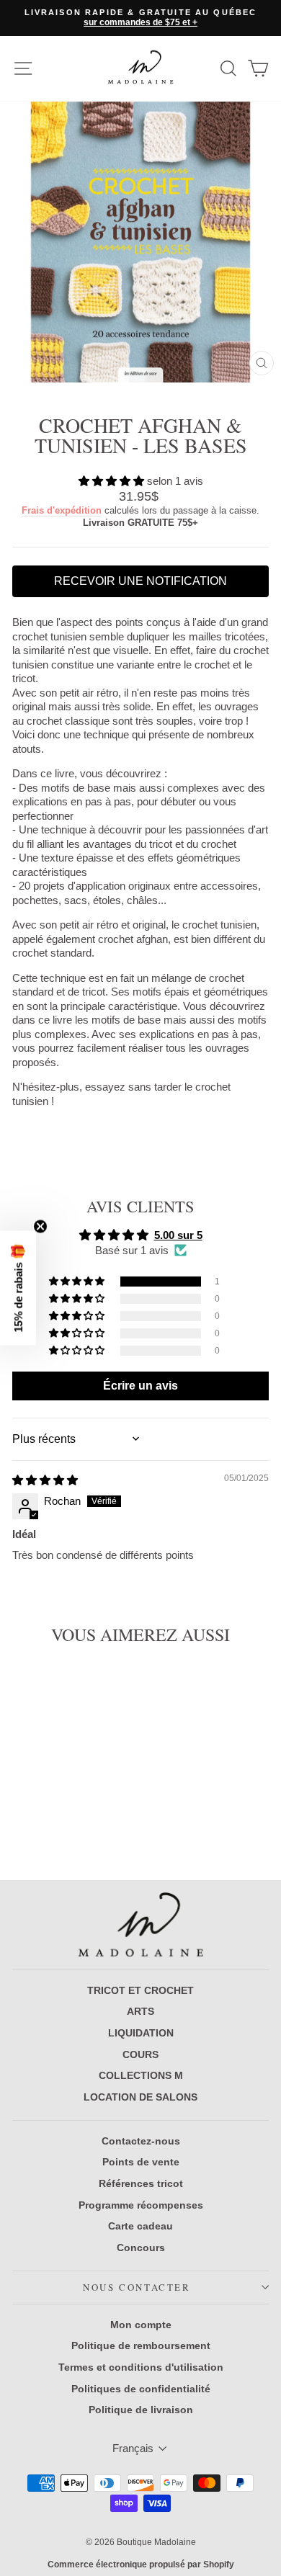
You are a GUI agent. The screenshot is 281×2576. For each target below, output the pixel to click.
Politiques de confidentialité (141, 2389)
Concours (141, 2248)
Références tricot (141, 2183)
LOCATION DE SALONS (140, 2097)
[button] (113, 481)
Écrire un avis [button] (140, 1386)
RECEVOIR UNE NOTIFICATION (140, 581)
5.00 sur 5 (178, 1235)
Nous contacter (137, 2287)
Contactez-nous (141, 2141)
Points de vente (141, 2162)
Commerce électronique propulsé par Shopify (141, 2564)
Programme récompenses (141, 2205)
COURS (140, 2054)
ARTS (140, 2011)
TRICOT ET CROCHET (140, 1990)
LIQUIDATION (141, 2033)
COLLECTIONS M (141, 2075)
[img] (45, 1480)
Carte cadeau (140, 2226)
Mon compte (141, 2325)
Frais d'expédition (62, 510)
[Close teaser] (40, 1227)
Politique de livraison (141, 2410)
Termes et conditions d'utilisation (141, 2367)
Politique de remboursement (141, 2345)
